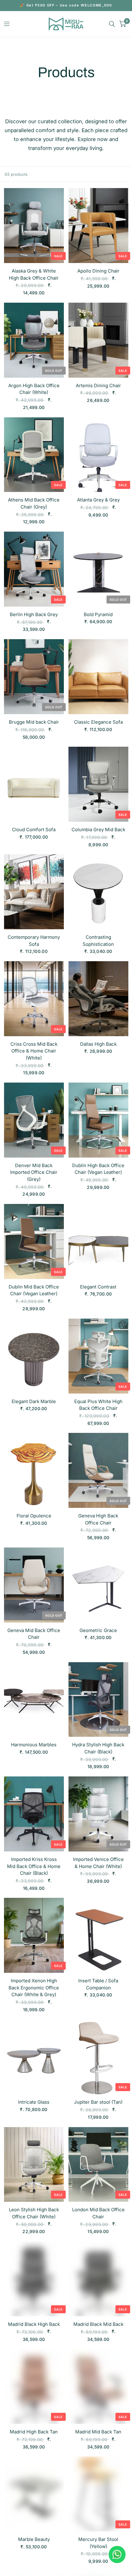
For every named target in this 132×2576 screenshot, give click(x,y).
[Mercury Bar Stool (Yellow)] (98, 2494)
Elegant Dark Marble (34, 1401)
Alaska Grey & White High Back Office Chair (34, 274)
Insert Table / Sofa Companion (98, 1984)
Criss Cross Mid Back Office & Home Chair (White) (34, 1051)
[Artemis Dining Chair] (98, 340)
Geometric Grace (98, 1630)
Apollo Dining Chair (98, 271)
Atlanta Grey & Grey (98, 500)
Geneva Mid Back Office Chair (34, 1634)
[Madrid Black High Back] (34, 2279)
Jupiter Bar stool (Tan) (98, 2102)
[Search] (112, 24)
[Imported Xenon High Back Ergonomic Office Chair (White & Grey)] (34, 1935)
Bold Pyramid (98, 614)
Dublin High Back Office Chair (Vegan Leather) (98, 1169)
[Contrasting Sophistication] (98, 892)
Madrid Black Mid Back (98, 2324)
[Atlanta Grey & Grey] (98, 455)
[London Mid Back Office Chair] (98, 2165)
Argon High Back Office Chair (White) (34, 389)
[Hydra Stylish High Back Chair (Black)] (98, 1700)
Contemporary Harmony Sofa (34, 941)
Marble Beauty (34, 2539)
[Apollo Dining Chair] (98, 226)
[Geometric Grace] (98, 1585)
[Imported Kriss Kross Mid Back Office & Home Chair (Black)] (34, 1814)
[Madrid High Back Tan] (34, 2386)
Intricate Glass (34, 2102)
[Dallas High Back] (98, 999)
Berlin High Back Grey (34, 614)
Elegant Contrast (98, 1287)
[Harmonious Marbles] (34, 1700)
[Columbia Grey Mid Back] (98, 784)
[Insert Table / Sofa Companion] (98, 1935)
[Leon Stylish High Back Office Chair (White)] (34, 2165)
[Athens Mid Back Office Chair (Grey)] (34, 455)
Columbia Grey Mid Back (98, 830)
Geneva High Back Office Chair (98, 1519)
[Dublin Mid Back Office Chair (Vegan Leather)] (34, 1241)
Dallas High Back (98, 1044)
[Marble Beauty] (34, 2494)
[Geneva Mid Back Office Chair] (34, 1585)
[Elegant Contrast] (98, 1241)
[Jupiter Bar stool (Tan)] (98, 2057)
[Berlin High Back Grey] (34, 569)
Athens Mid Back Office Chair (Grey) (34, 503)
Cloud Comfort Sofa (34, 830)
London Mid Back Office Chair (98, 2213)
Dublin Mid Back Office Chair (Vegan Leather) (34, 1290)
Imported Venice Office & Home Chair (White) (98, 1863)
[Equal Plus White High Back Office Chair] (98, 1356)
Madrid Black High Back (34, 2324)
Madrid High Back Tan (34, 2432)
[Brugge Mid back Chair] (34, 677)
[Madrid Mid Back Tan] (98, 2386)
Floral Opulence (34, 1516)
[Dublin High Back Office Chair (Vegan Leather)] (98, 1120)
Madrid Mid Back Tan (98, 2432)
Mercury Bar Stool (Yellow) (98, 2543)
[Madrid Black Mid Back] (98, 2279)
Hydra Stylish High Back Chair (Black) (98, 1748)
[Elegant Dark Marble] (34, 1356)
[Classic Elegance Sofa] (98, 677)
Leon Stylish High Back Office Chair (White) (34, 2213)
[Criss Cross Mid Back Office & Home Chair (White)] (34, 999)
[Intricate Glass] (34, 2057)
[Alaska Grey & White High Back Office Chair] (34, 226)
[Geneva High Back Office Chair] (98, 1470)
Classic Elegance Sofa (98, 722)
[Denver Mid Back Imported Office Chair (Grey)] (34, 1120)
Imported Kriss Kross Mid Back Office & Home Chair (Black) (34, 1866)
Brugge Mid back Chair (34, 722)
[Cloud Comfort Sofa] (34, 784)
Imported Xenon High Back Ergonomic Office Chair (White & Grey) (34, 1988)
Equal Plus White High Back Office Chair (98, 1405)
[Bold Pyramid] (98, 569)
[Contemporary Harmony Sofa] (34, 892)
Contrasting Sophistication (98, 941)
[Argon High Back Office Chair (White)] (34, 340)
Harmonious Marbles (34, 1745)
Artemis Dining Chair (98, 385)
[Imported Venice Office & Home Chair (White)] (98, 1814)
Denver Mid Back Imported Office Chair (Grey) (34, 1172)
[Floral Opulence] (34, 1470)
